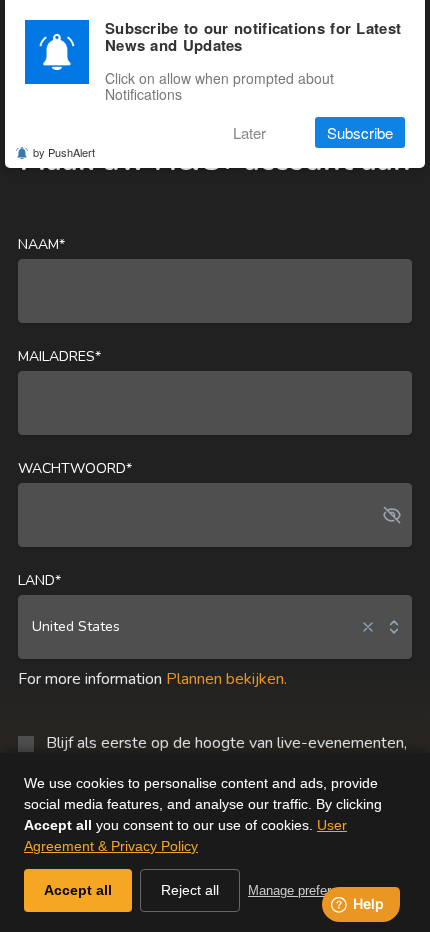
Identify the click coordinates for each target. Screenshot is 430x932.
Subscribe (360, 132)
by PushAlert (64, 152)
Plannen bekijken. (226, 679)
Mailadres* (59, 356)
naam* (41, 244)
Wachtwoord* (75, 468)
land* (39, 580)
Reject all (190, 890)
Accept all (78, 890)
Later (249, 132)
